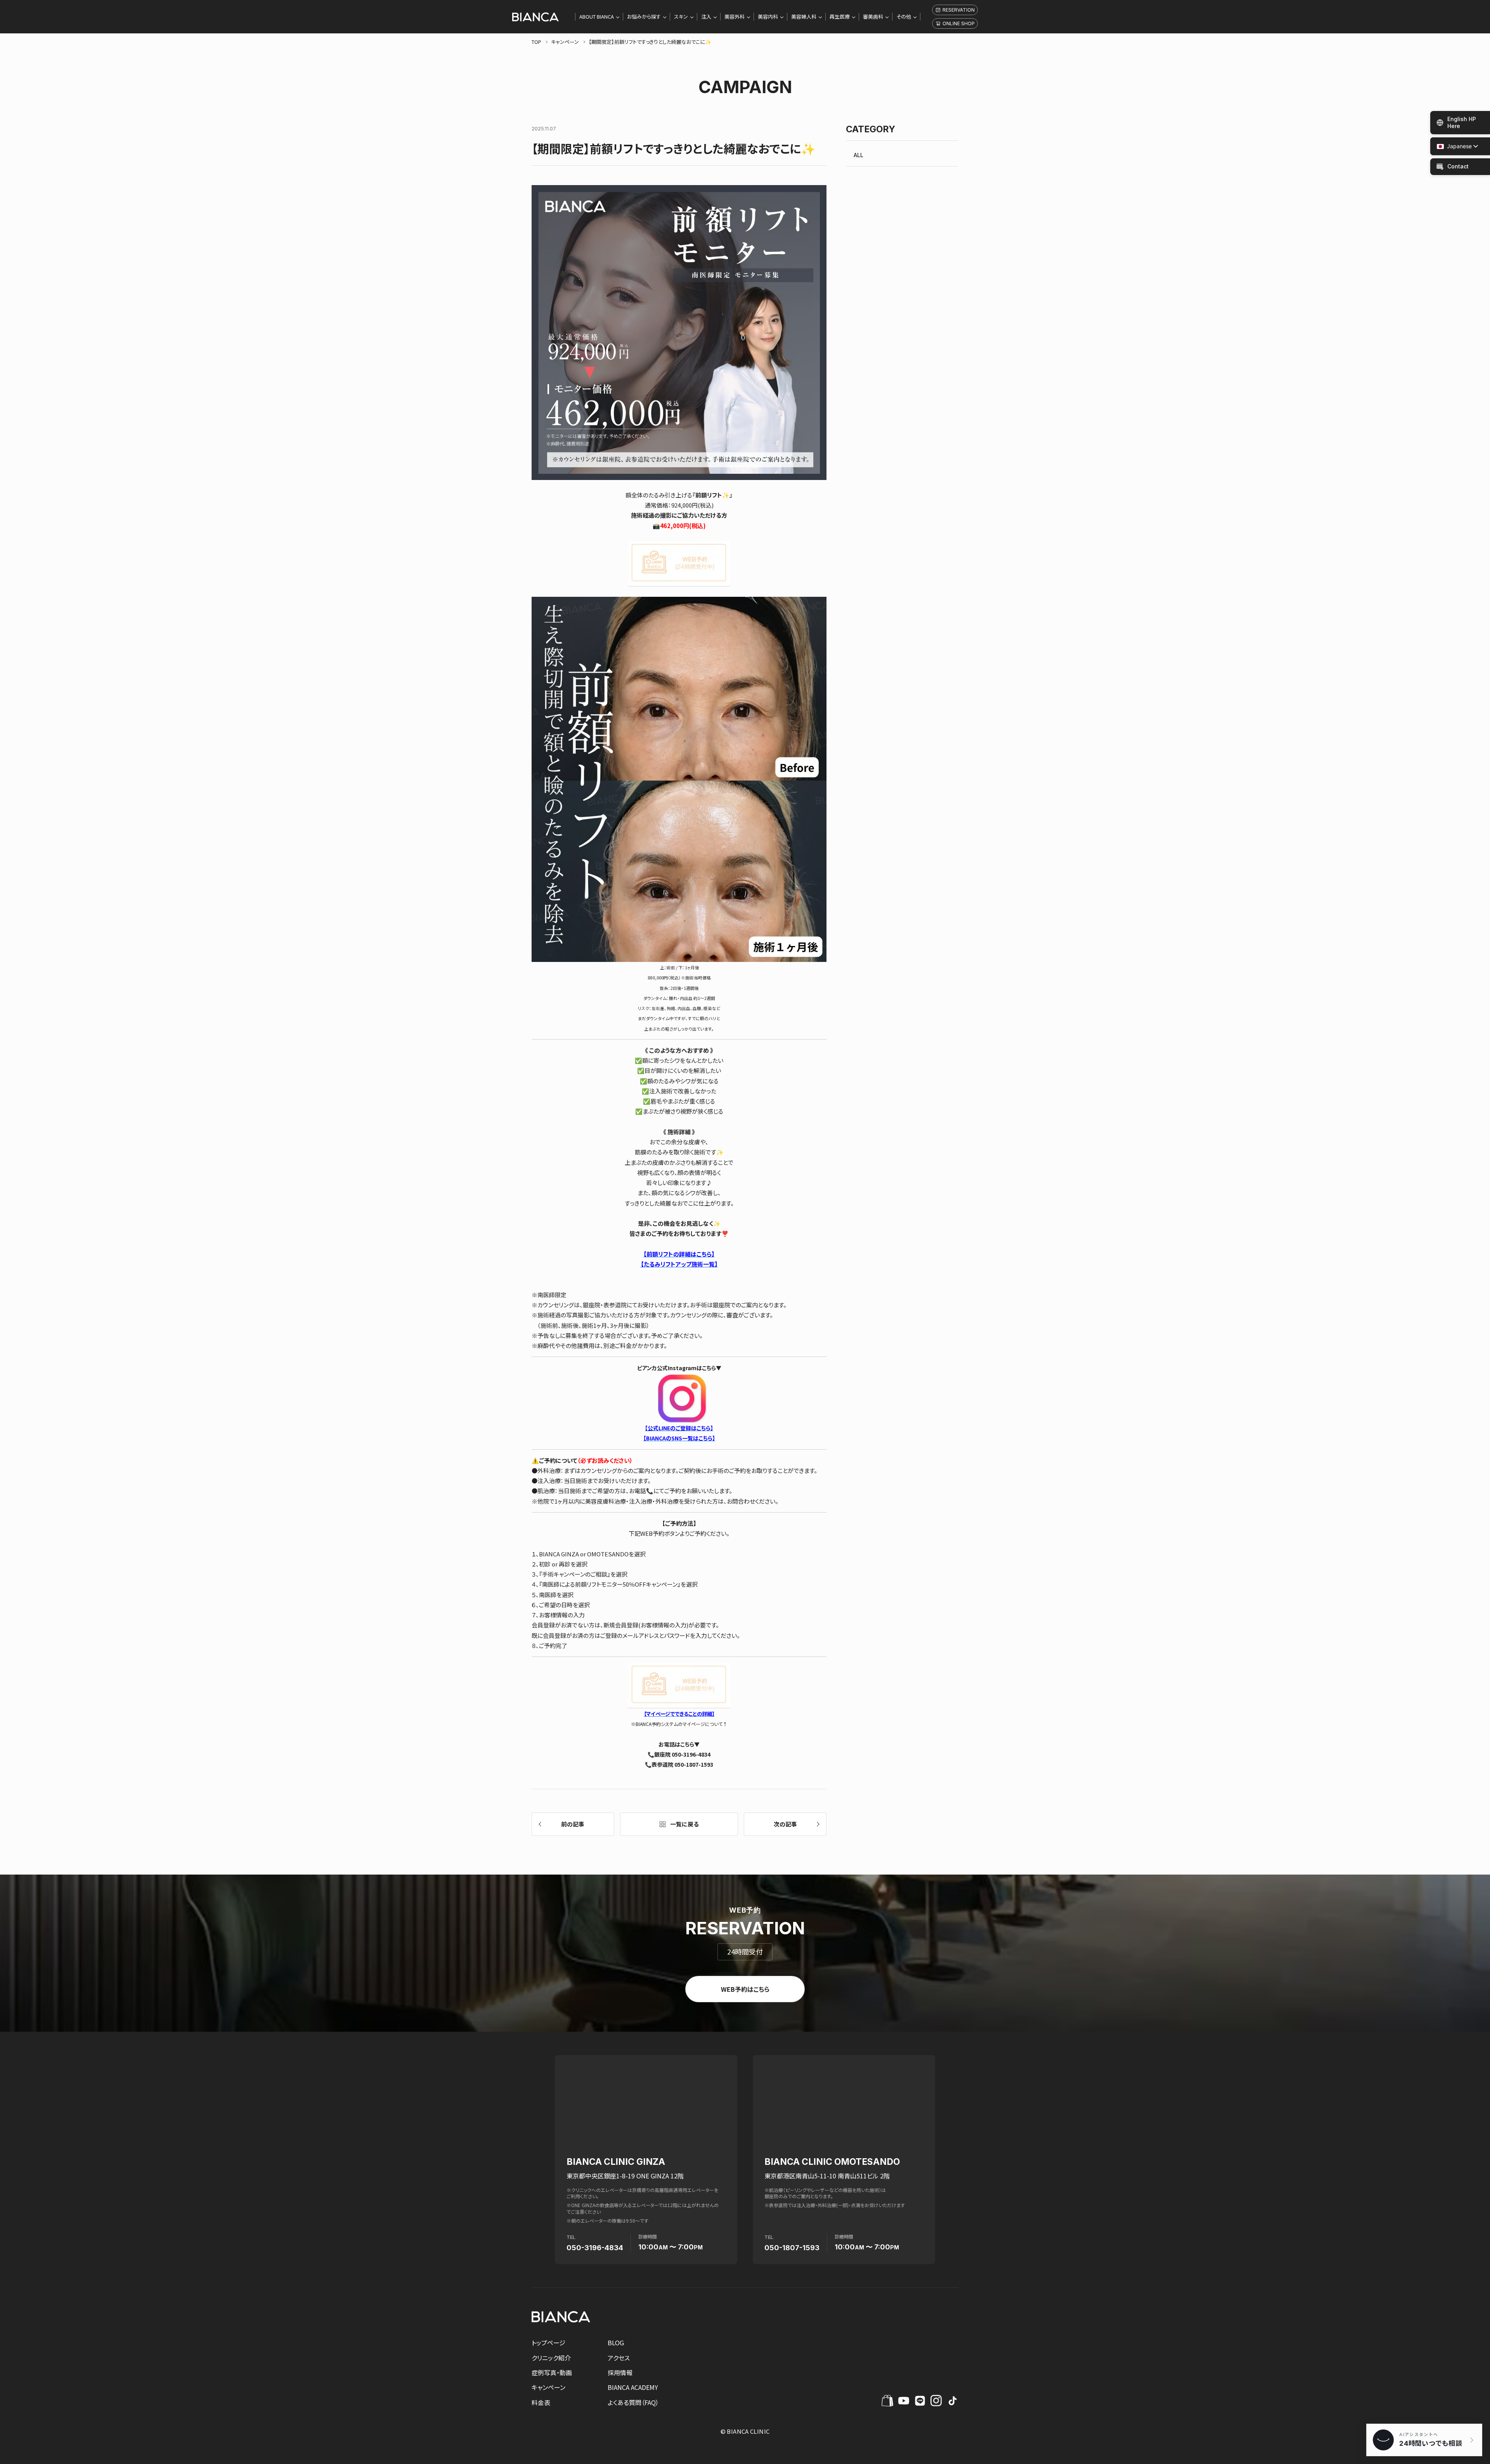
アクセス (619, 2358)
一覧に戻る (684, 1824)
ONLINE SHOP (959, 23)
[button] (1454, 146)
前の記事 (573, 1824)
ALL (858, 155)
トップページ (548, 2343)
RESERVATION (959, 10)
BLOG (616, 2343)
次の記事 (785, 1824)
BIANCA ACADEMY (633, 2387)
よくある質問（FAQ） (633, 2402)
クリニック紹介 (551, 2358)
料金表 (541, 2402)
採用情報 (620, 2372)
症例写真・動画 (552, 2372)
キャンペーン (548, 2387)
